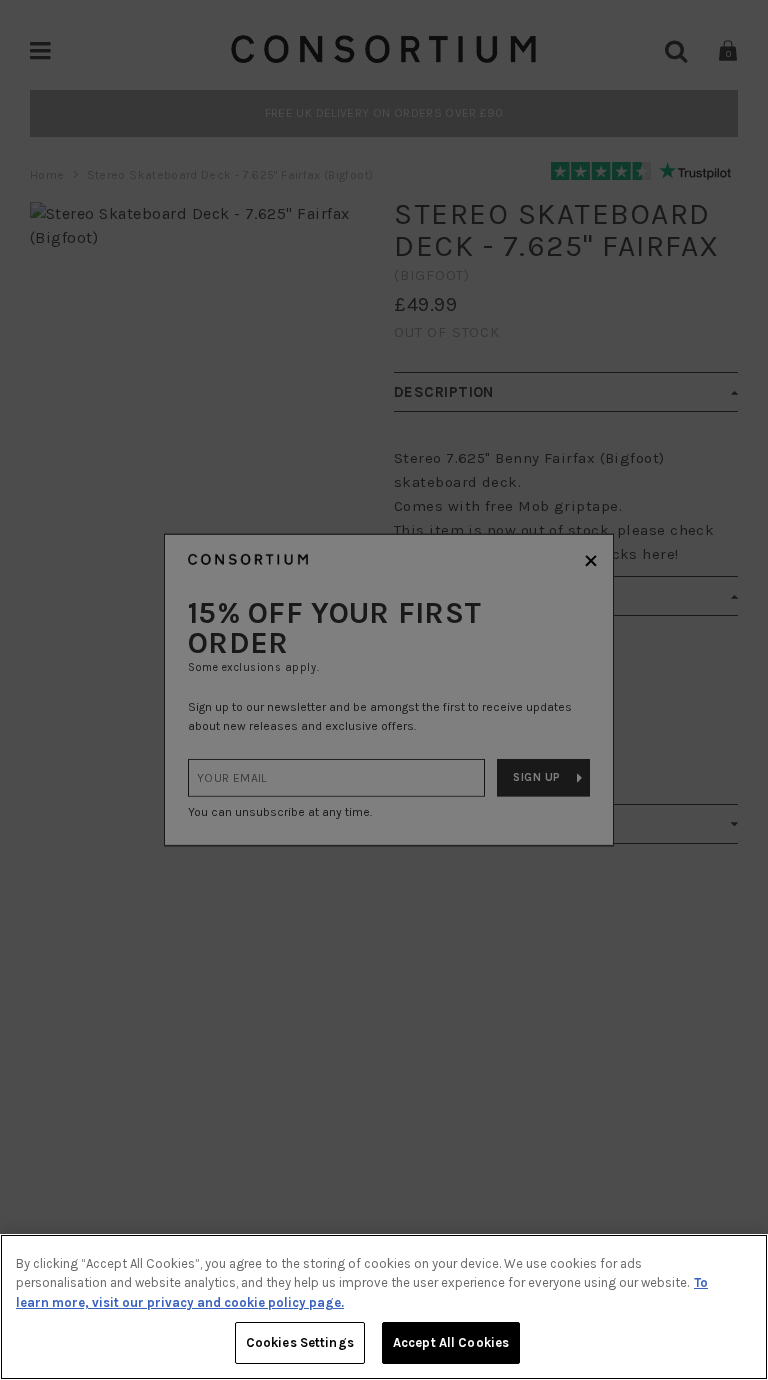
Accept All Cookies (451, 1342)
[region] (384, 1307)
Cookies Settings (300, 1342)
